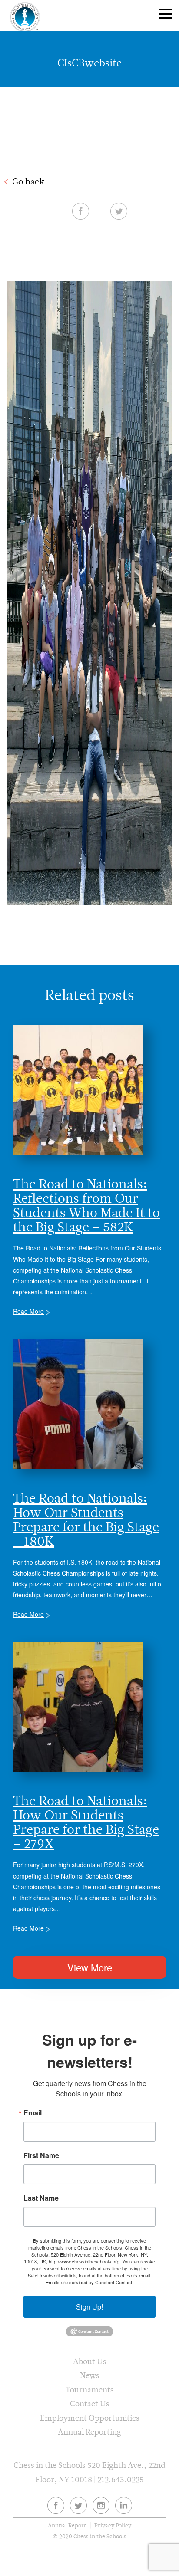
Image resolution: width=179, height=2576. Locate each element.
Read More (28, 1311)
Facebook (81, 211)
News (90, 2375)
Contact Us (90, 2403)
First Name (41, 2155)
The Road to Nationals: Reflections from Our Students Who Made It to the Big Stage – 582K (86, 1205)
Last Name (41, 2198)
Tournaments (90, 2390)
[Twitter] (78, 2505)
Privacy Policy (113, 2525)
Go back (28, 181)
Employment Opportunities (90, 2418)
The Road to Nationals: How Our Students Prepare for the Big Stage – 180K (86, 1520)
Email (33, 2113)
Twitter (119, 211)
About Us (90, 2361)
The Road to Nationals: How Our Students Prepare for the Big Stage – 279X (86, 1822)
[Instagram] (101, 2505)
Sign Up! (89, 2307)
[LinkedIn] (124, 2505)
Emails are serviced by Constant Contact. (89, 2282)
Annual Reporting (89, 2432)
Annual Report (67, 2525)
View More (90, 1967)
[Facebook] (56, 2505)
